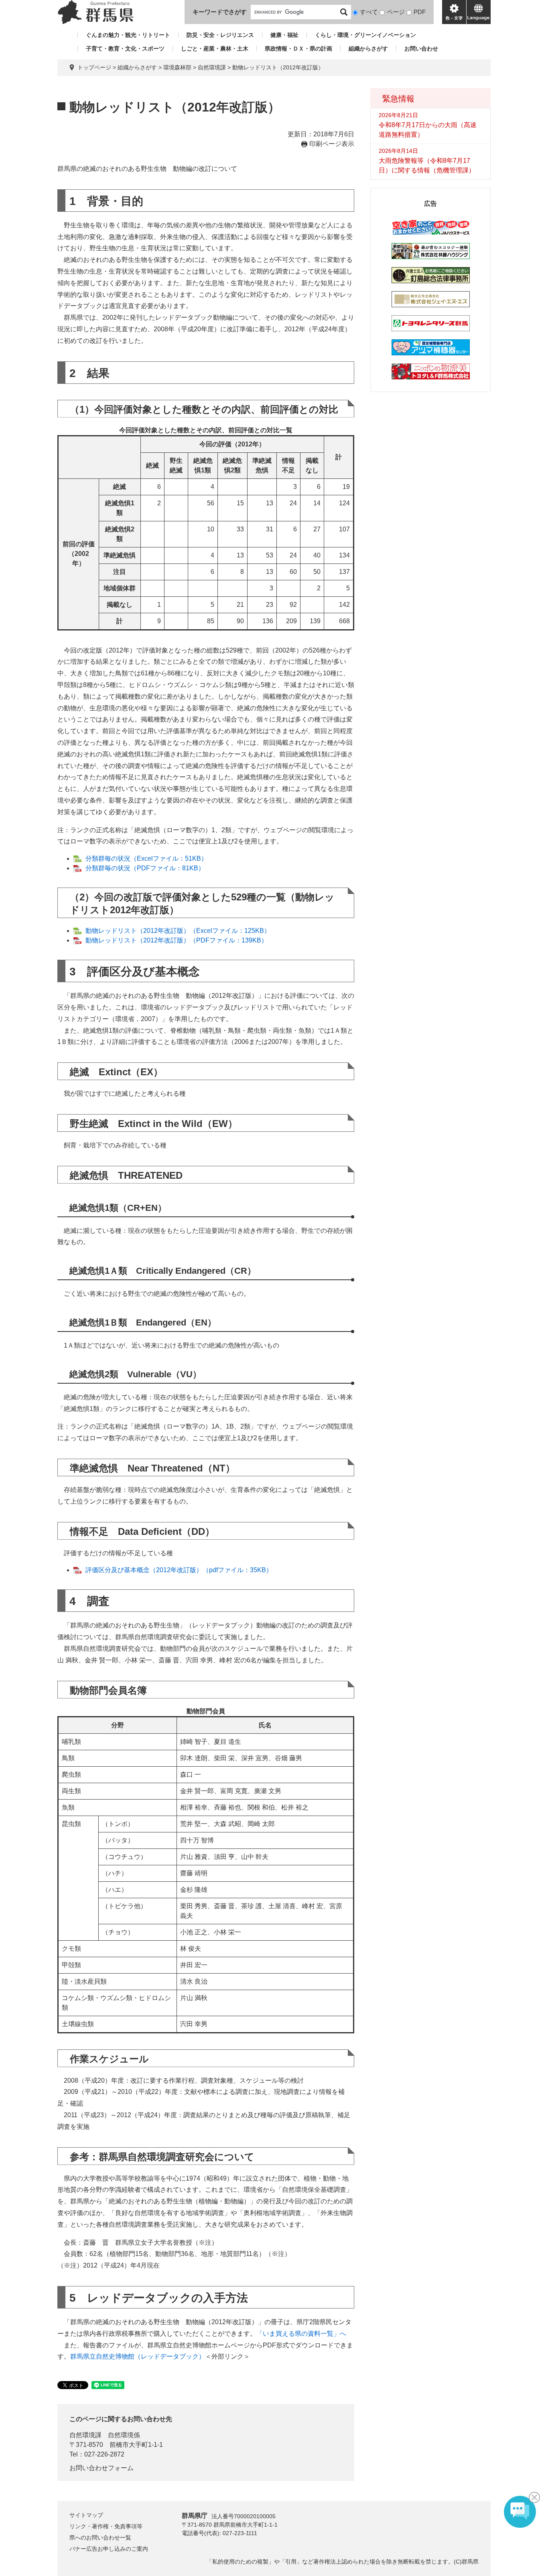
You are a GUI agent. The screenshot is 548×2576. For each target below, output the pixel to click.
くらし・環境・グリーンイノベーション (365, 35)
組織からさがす (368, 49)
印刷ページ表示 (332, 144)
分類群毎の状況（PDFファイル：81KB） (145, 868)
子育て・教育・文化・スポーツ (125, 49)
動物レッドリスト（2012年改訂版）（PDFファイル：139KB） (177, 940)
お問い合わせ (421, 49)
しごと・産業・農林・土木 (215, 49)
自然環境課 (212, 67)
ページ (396, 12)
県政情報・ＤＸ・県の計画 (298, 49)
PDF (420, 12)
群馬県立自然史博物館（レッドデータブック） (138, 2356)
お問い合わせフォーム (101, 2468)
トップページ (94, 67)
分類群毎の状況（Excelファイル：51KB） (146, 858)
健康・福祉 (284, 35)
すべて (369, 12)
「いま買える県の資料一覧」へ (301, 2334)
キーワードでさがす (220, 12)
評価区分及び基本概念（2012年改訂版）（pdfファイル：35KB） (179, 1570)
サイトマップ (86, 2515)
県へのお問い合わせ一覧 (100, 2537)
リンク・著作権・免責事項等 (106, 2526)
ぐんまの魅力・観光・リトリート (128, 35)
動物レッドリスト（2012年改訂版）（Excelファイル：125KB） (178, 931)
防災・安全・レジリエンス (220, 35)
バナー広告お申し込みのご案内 (109, 2549)
